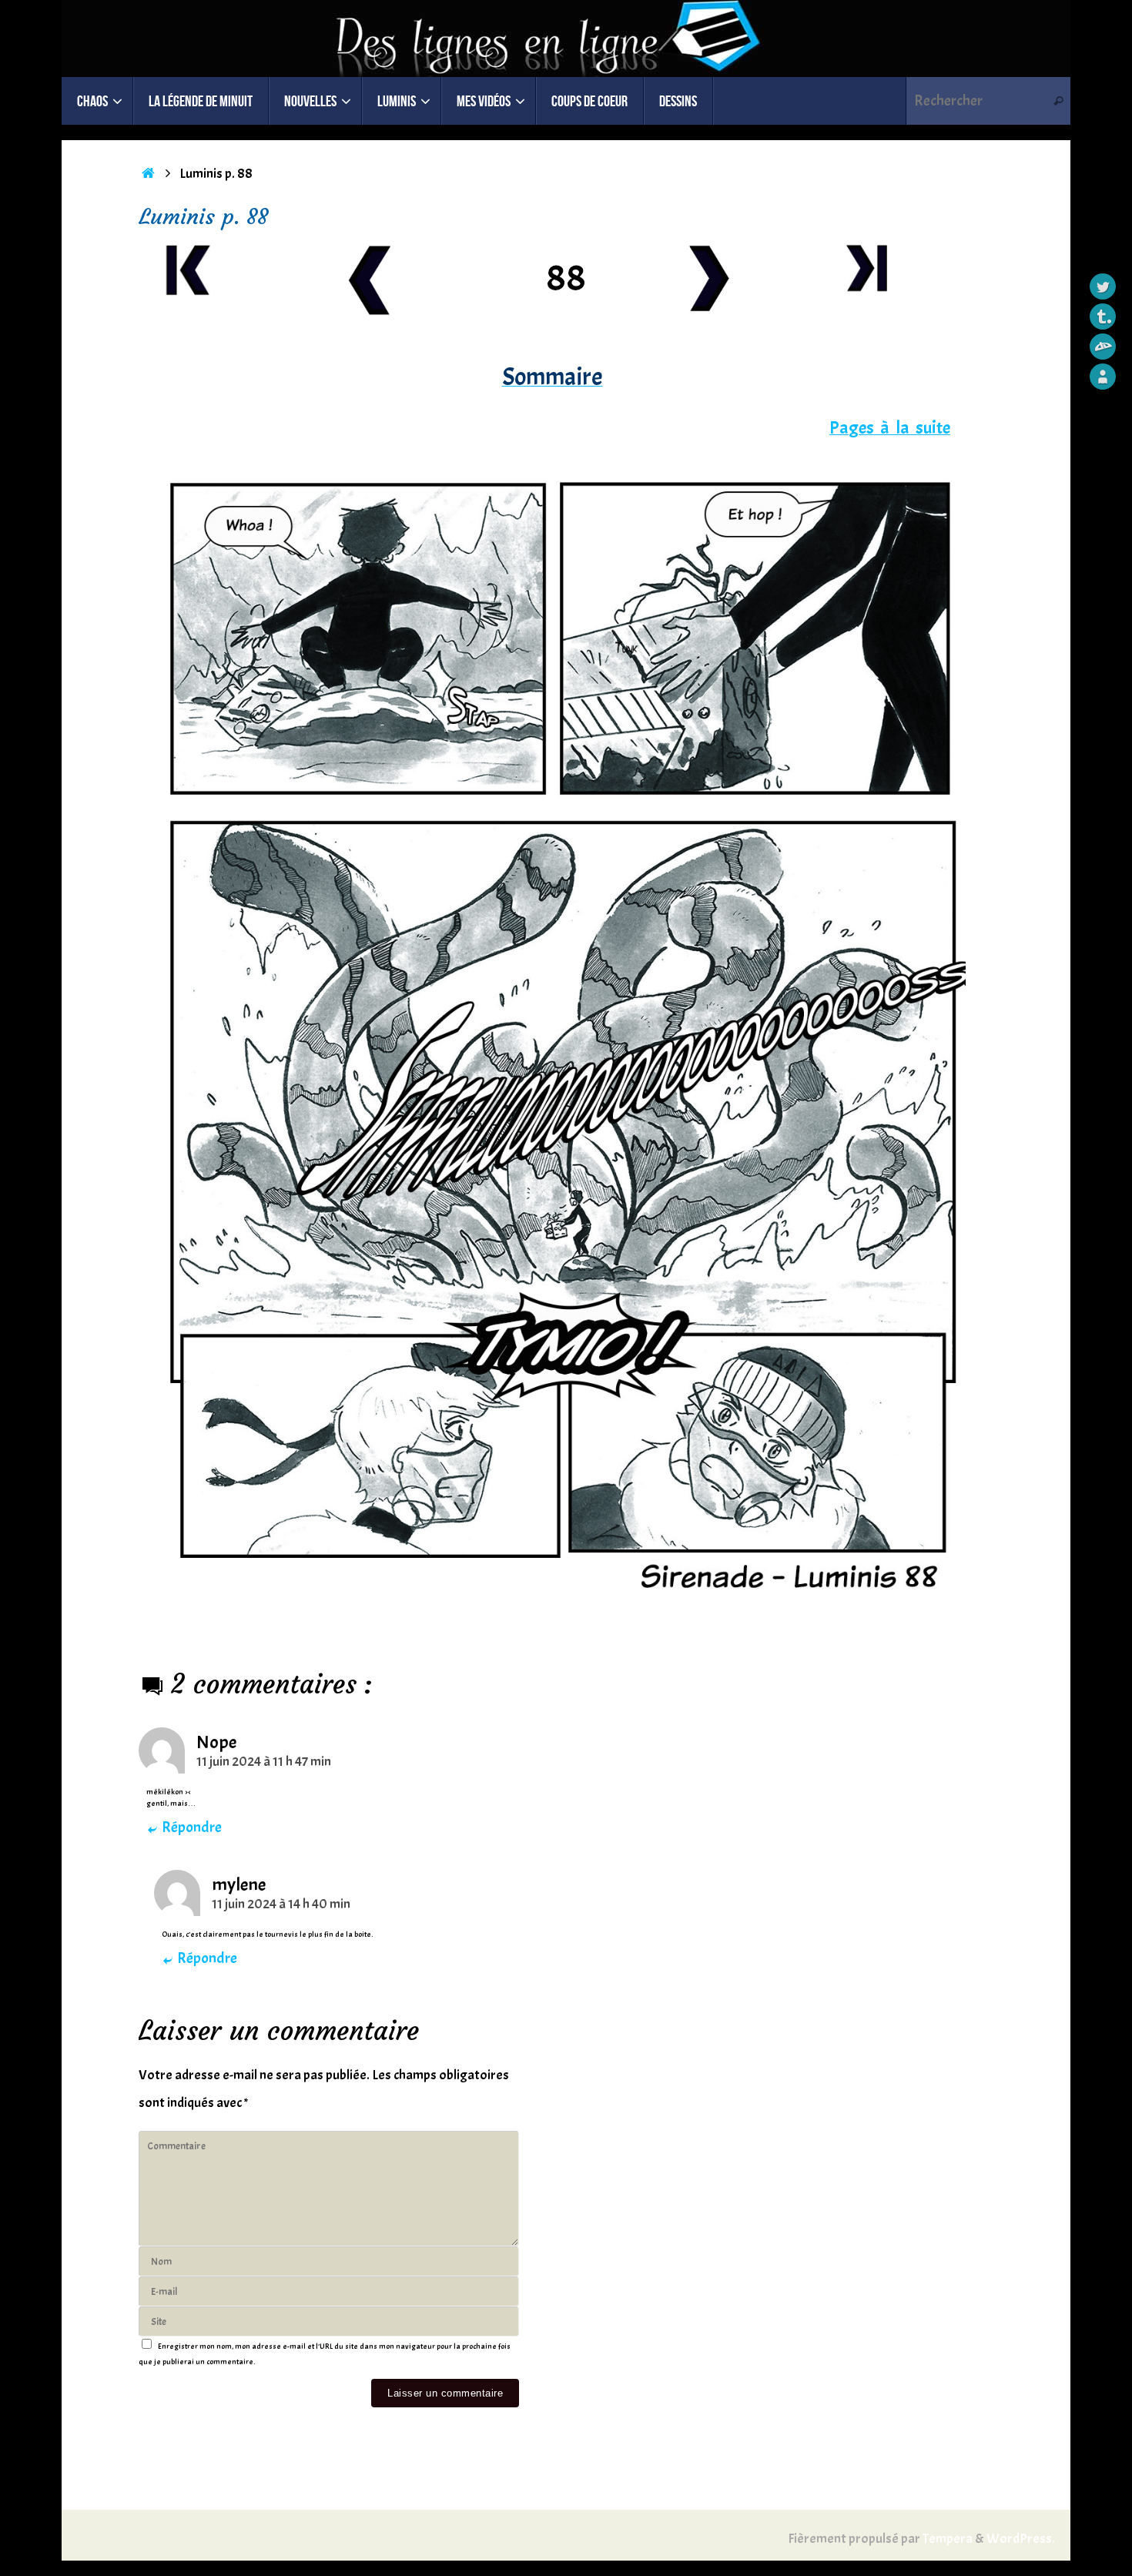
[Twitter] (1103, 286)
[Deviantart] (1103, 347)
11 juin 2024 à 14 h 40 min (281, 1904)
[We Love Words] (1103, 377)
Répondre (192, 1827)
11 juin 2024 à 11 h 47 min (264, 1762)
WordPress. (1021, 2539)
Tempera (948, 2539)
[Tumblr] (1103, 317)
